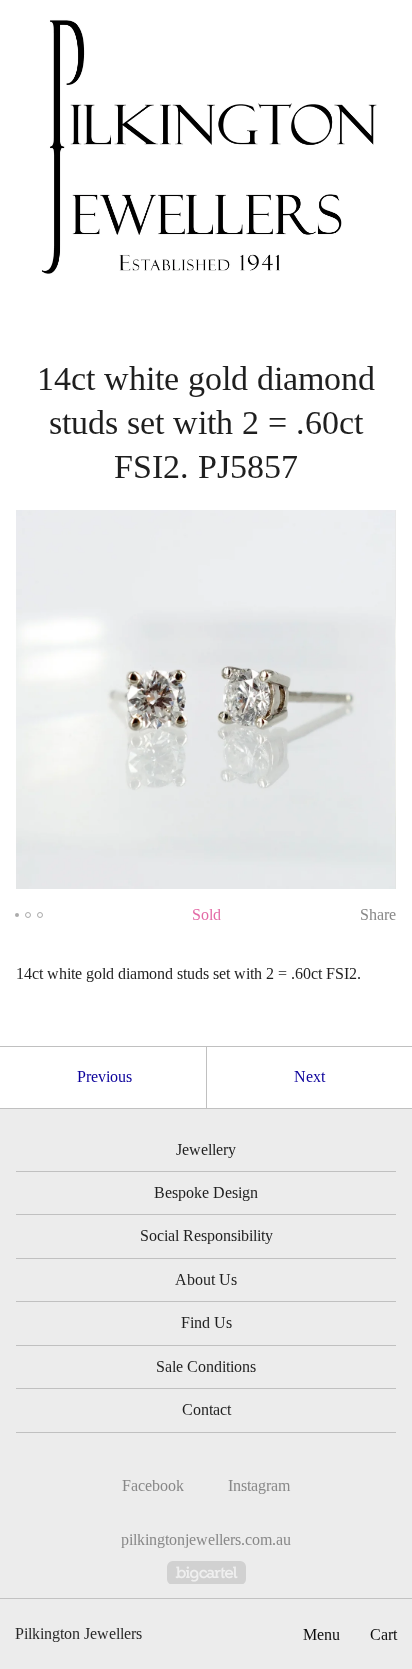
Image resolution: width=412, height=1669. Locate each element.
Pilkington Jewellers (78, 1633)
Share (378, 914)
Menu (321, 1634)
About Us (206, 1279)
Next (309, 1076)
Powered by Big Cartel (206, 1572)
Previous (104, 1076)
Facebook (153, 1485)
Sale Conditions (206, 1366)
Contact (206, 1409)
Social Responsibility (206, 1235)
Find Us (206, 1322)
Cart (383, 1634)
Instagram (259, 1485)
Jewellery (206, 1149)
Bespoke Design (206, 1192)
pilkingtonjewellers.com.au (206, 1539)
